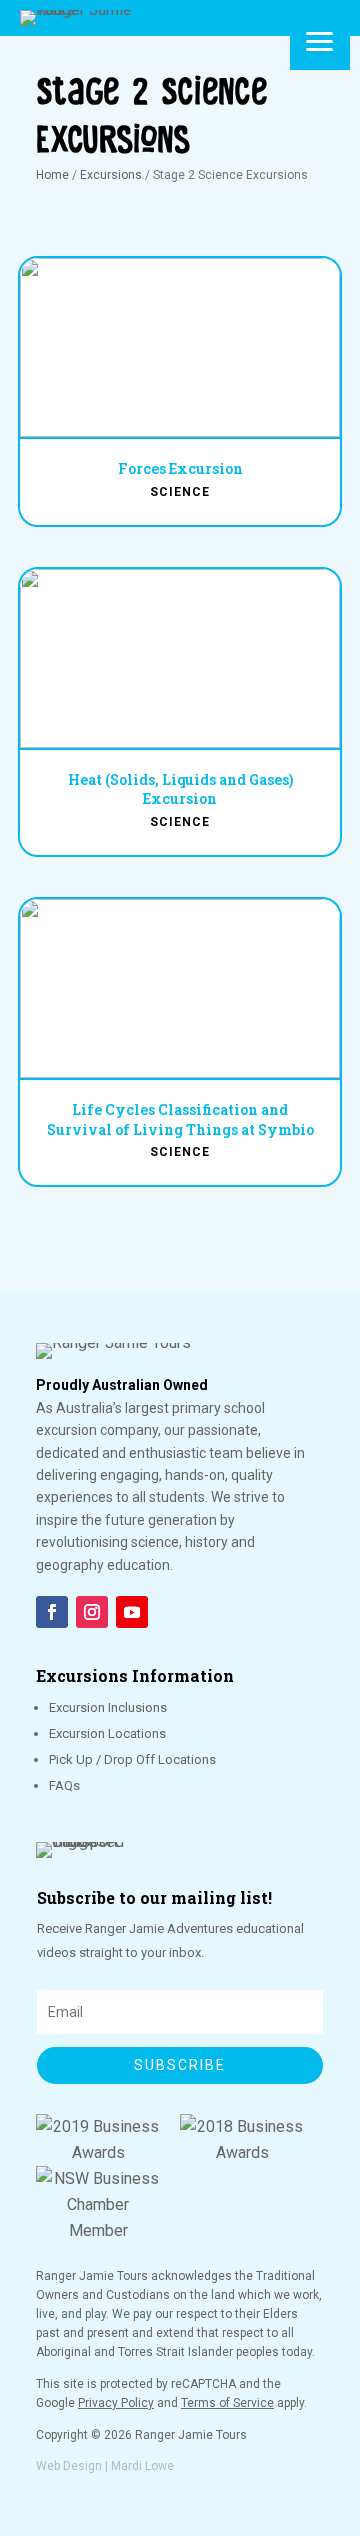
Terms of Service (227, 2403)
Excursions (111, 175)
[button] (320, 40)
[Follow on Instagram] (92, 1612)
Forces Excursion (180, 468)
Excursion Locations (107, 1733)
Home (52, 175)
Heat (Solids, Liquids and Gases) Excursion (180, 789)
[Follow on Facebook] (52, 1612)
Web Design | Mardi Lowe (105, 2466)
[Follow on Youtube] (132, 1612)
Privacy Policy (116, 2403)
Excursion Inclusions (108, 1707)
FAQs (64, 1785)
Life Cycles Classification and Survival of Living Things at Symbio (180, 1119)
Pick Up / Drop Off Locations (132, 1759)
